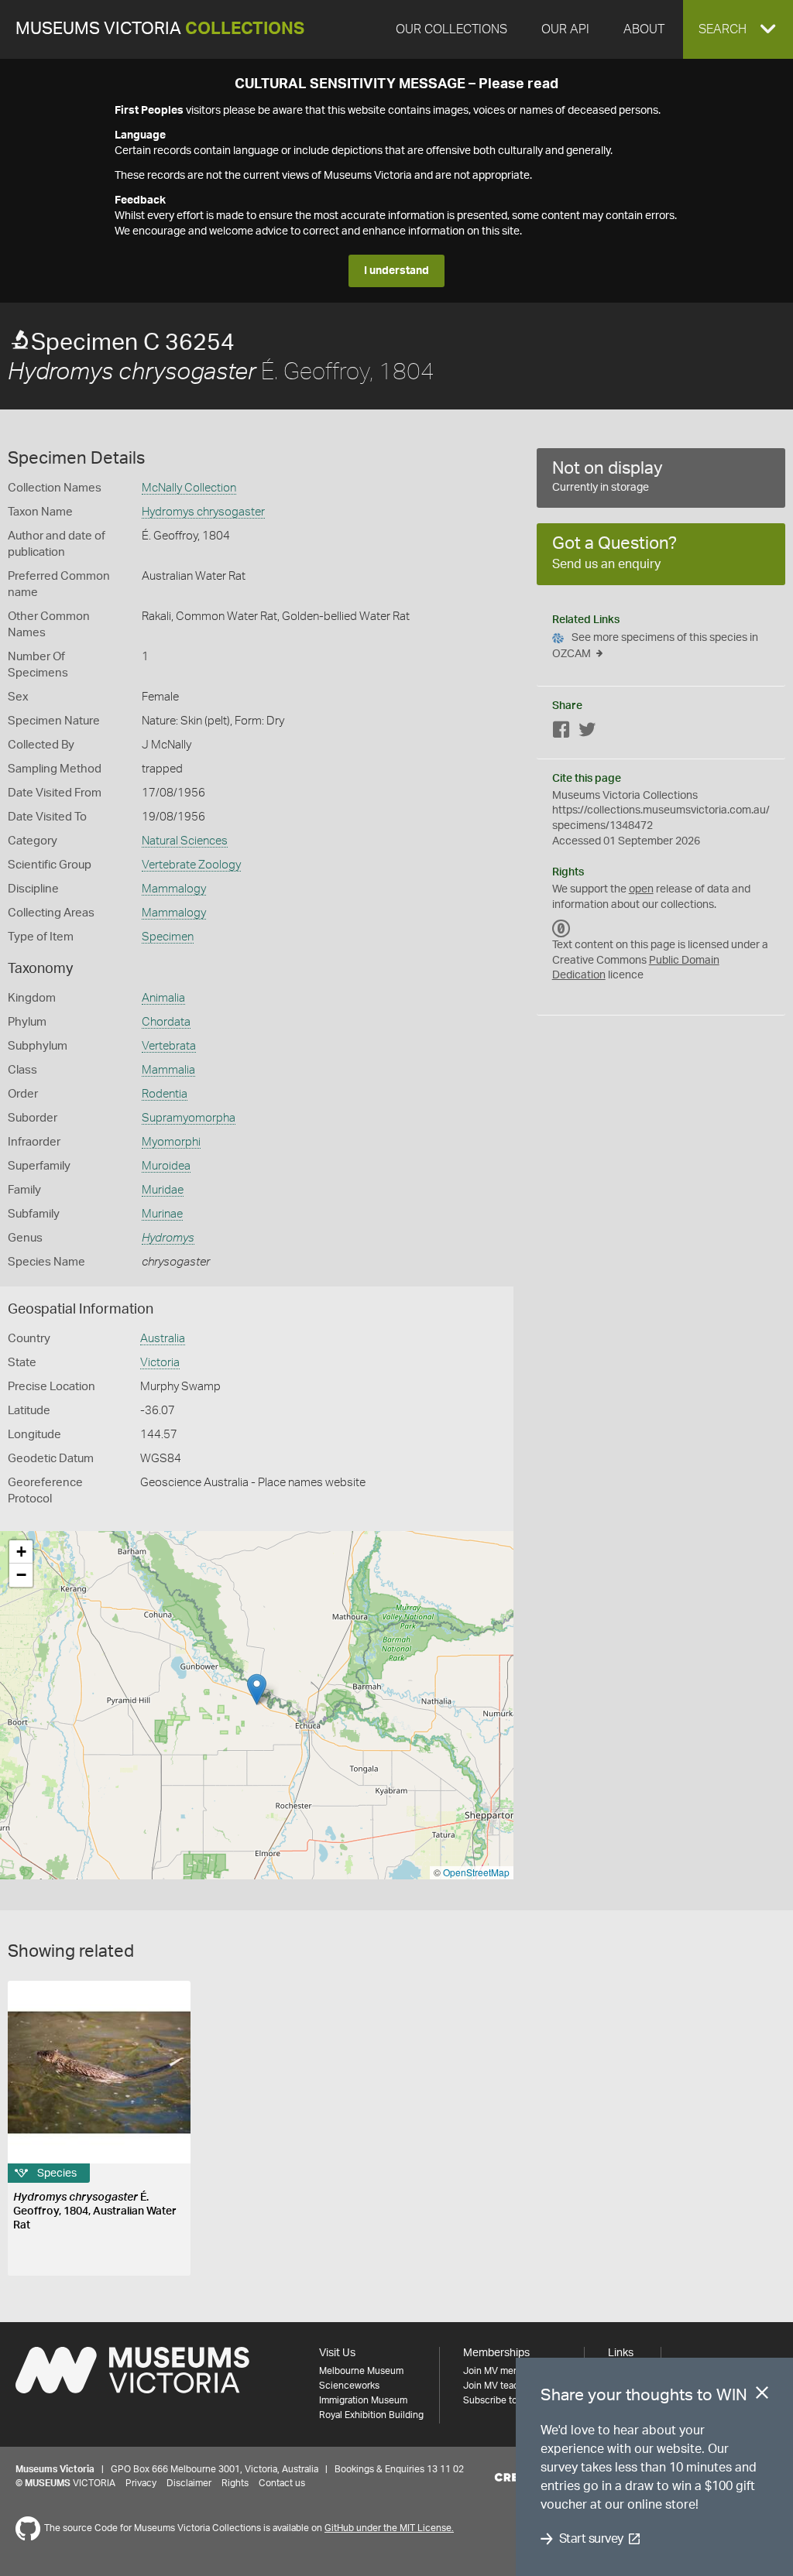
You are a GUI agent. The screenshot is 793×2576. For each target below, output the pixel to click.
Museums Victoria (160, 29)
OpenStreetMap (476, 1872)
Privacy (141, 2483)
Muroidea (166, 1166)
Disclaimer (189, 2483)
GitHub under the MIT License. (389, 2528)
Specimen (168, 937)
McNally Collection (189, 488)
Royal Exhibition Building (371, 2415)
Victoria (160, 1363)
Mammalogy (174, 889)
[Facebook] (561, 733)
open (641, 889)
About (644, 29)
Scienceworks (349, 2386)
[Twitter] (587, 733)
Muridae (163, 1190)
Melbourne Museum (361, 2371)
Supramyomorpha (189, 1118)
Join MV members (501, 2371)
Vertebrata (169, 1046)
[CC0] (561, 928)
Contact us (282, 2483)
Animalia (163, 998)
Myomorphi (171, 1142)
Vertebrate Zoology (191, 865)
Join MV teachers (500, 2386)
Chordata (166, 1022)
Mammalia (168, 1070)
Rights (235, 2483)
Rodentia (165, 1094)
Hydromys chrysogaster (203, 512)
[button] (738, 29)
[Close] (762, 2396)
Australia (163, 1339)
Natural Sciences (185, 841)
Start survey (591, 2539)
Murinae (162, 1214)
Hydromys (168, 1238)
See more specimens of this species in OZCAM (655, 646)
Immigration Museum (363, 2400)
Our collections (451, 29)
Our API (565, 29)
